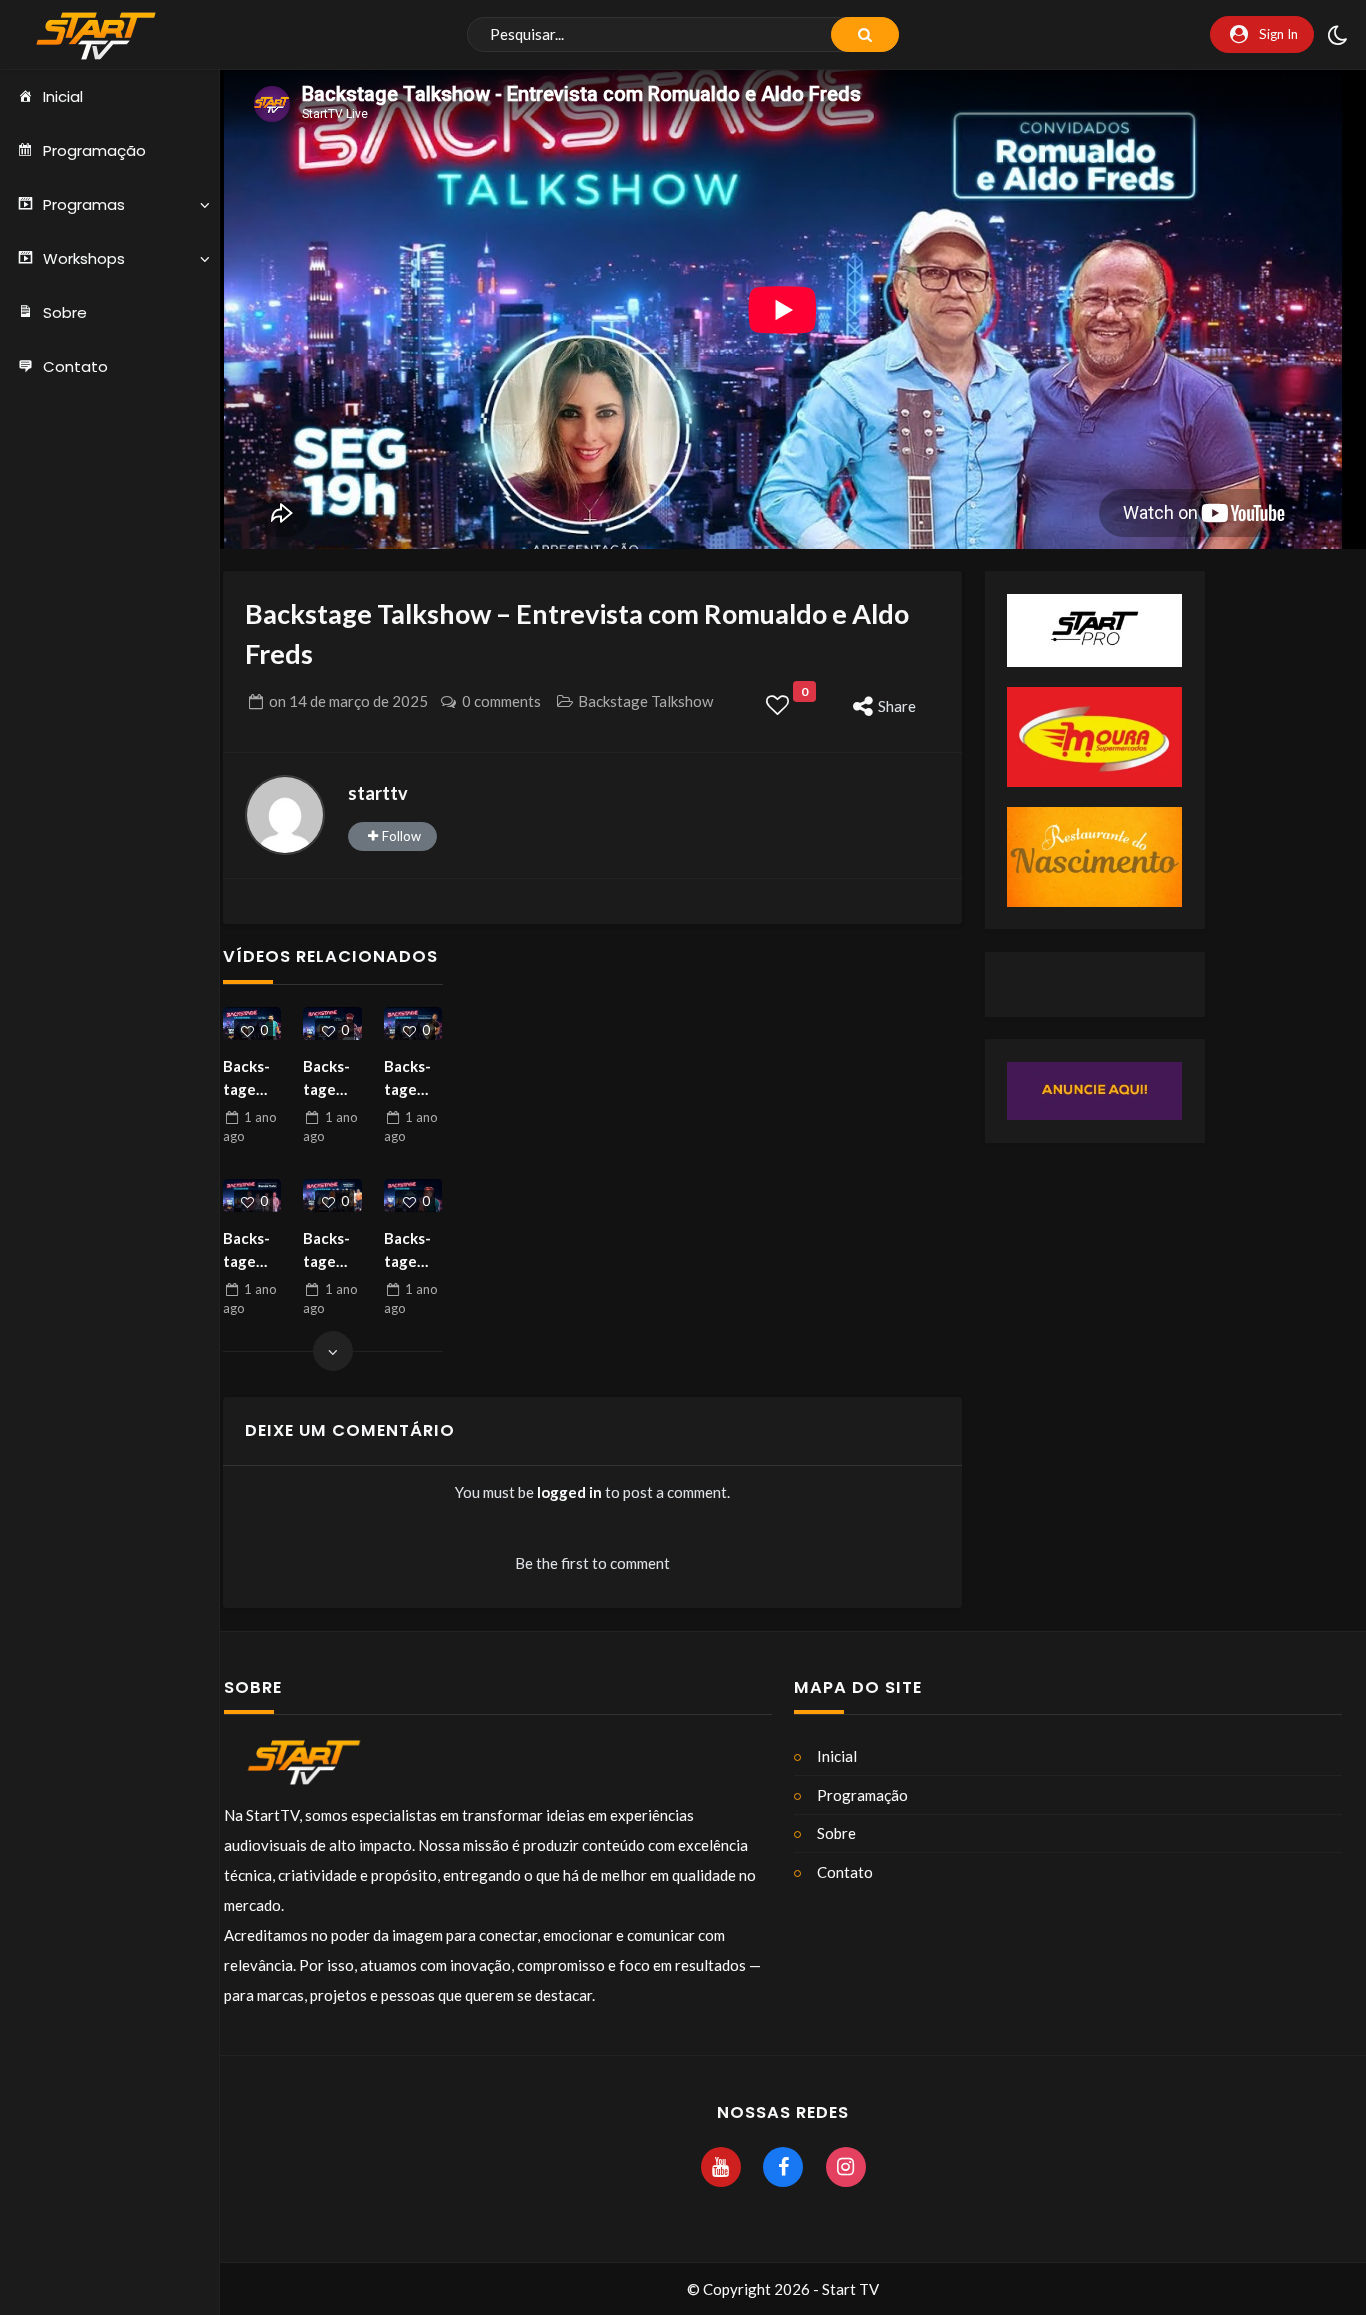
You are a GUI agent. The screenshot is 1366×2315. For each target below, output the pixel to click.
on (348, 701)
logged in (569, 1492)
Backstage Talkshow (645, 701)
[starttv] (285, 815)
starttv (378, 793)
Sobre (65, 312)
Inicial (63, 96)
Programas (84, 204)
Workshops (84, 258)
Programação (94, 150)
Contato (75, 366)
